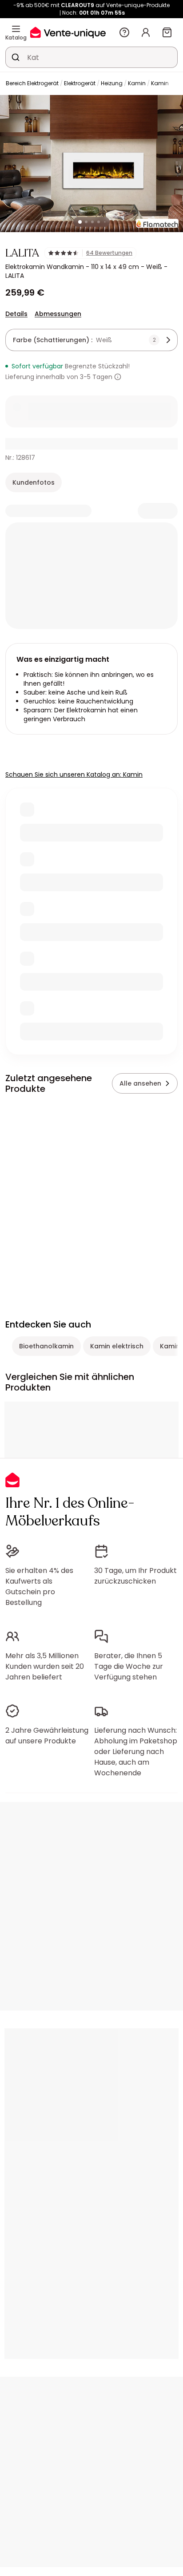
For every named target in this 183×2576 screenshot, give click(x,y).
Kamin (137, 83)
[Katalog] (16, 29)
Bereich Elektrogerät (32, 83)
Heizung (112, 83)
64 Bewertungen (109, 253)
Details (16, 314)
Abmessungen (58, 314)
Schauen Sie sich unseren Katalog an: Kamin (74, 774)
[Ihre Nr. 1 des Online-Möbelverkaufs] (68, 32)
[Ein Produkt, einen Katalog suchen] (16, 57)
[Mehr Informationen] (118, 377)
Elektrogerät (80, 83)
